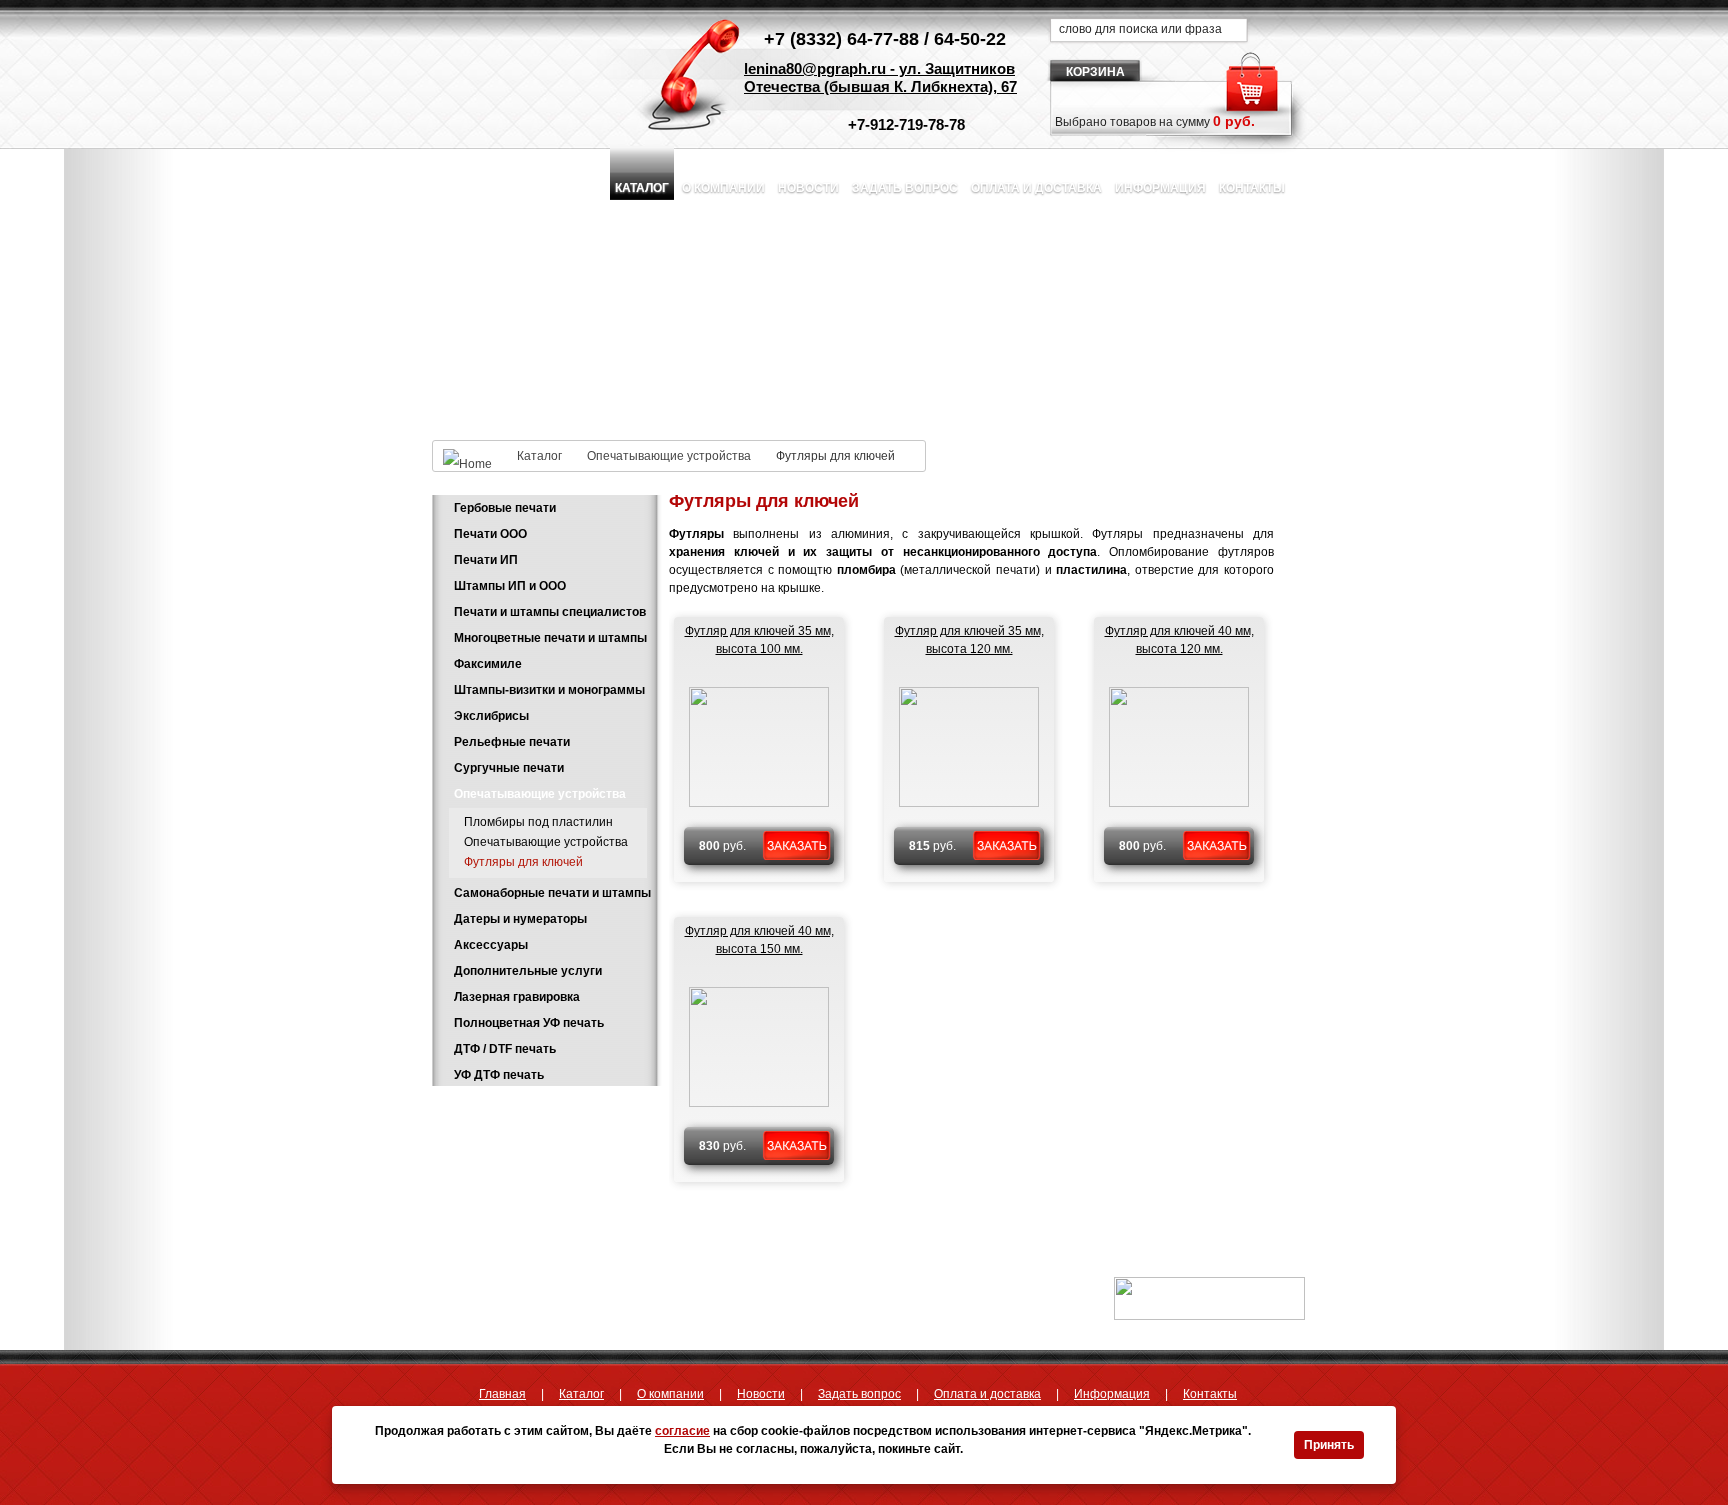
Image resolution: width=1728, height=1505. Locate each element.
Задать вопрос (905, 188)
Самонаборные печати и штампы (552, 893)
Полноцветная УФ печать (529, 1023)
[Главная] (475, 456)
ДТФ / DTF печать (505, 1049)
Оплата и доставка (1036, 188)
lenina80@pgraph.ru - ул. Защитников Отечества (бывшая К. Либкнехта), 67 (880, 77)
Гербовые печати (505, 508)
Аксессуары (491, 945)
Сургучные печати (509, 768)
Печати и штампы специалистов (550, 612)
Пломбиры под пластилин (538, 822)
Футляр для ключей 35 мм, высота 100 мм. (759, 640)
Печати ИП (486, 560)
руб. (722, 846)
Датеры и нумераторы (520, 919)
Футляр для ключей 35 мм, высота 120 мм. (969, 640)
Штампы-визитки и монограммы (549, 690)
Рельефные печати (512, 742)
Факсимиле (488, 664)
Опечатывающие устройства (669, 456)
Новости (808, 188)
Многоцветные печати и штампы (550, 638)
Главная (502, 1394)
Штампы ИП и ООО (510, 586)
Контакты (1252, 188)
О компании (723, 188)
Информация (1160, 188)
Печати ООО (490, 534)
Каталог (642, 188)
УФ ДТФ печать (499, 1075)
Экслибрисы (491, 716)
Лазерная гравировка (517, 997)
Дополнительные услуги (528, 971)
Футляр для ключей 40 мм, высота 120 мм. (1179, 640)
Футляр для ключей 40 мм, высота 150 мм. (759, 940)
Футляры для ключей (523, 862)
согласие (682, 1431)
